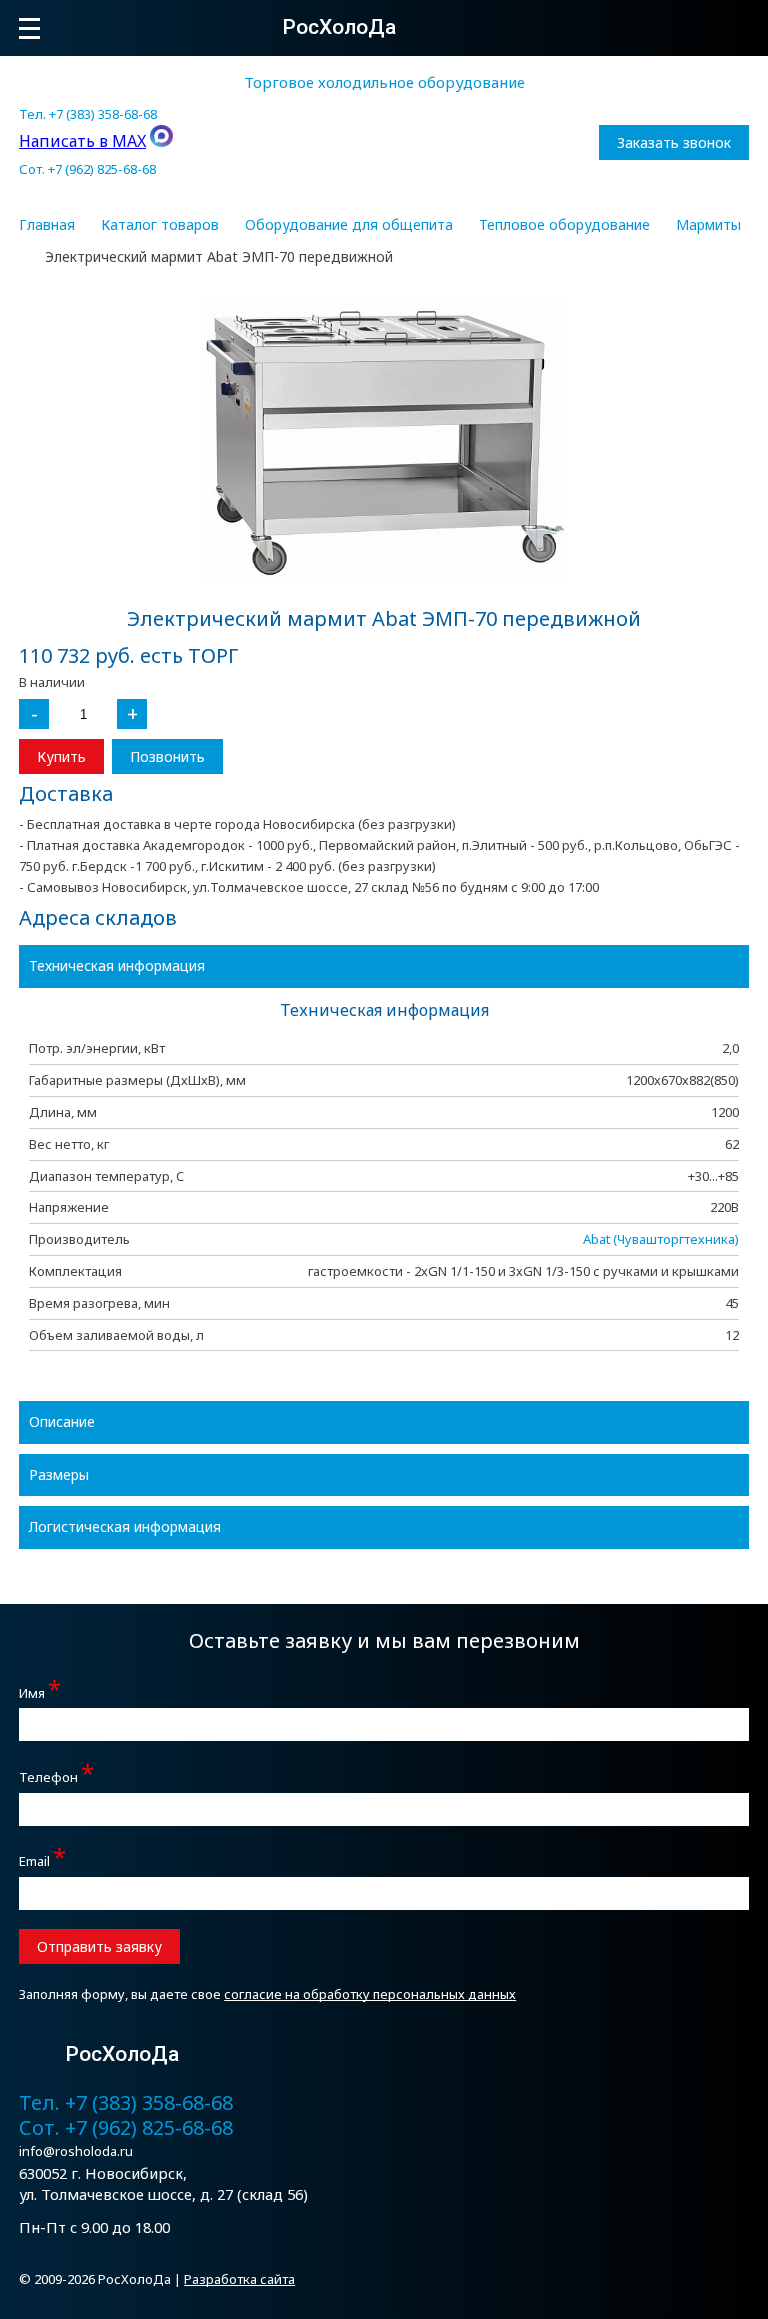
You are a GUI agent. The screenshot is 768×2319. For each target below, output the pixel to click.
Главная (47, 225)
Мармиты (708, 225)
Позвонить (167, 756)
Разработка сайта (239, 2279)
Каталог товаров (160, 225)
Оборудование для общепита (349, 225)
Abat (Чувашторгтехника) (661, 1239)
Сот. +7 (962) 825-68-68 (87, 169)
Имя (40, 1690)
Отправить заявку (99, 1946)
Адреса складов (98, 917)
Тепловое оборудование (564, 225)
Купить (61, 756)
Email (42, 1858)
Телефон (56, 1774)
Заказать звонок (674, 142)
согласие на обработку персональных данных (370, 1994)
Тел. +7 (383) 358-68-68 (88, 114)
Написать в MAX (82, 141)
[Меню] (29, 28)
